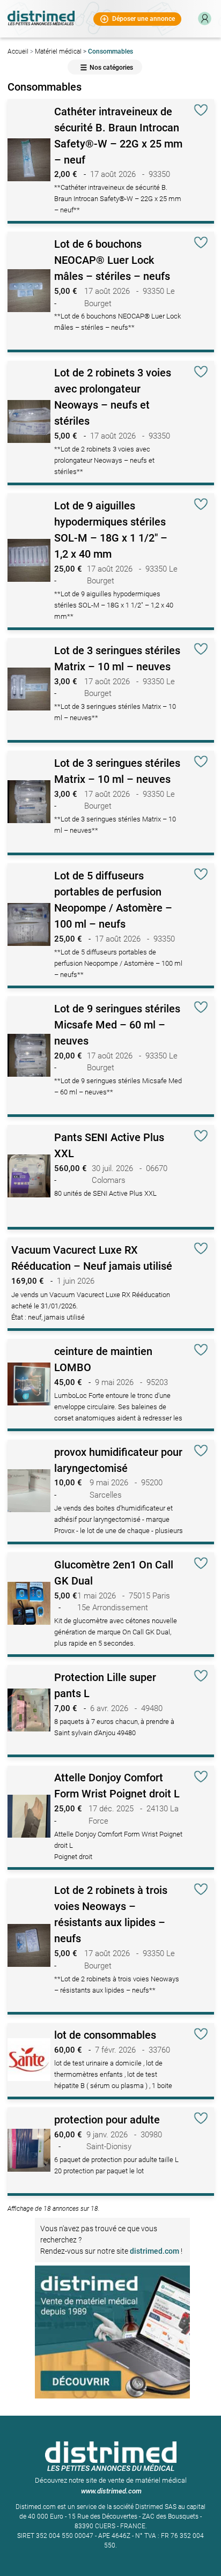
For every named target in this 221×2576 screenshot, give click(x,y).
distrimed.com (154, 2251)
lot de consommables (105, 2035)
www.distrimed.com (111, 2491)
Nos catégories (111, 68)
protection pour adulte (107, 2120)
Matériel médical (58, 51)
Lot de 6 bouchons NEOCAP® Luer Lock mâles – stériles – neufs (112, 260)
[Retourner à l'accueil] (41, 16)
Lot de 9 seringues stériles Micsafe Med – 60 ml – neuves (117, 1025)
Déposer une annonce (143, 18)
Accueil (18, 51)
